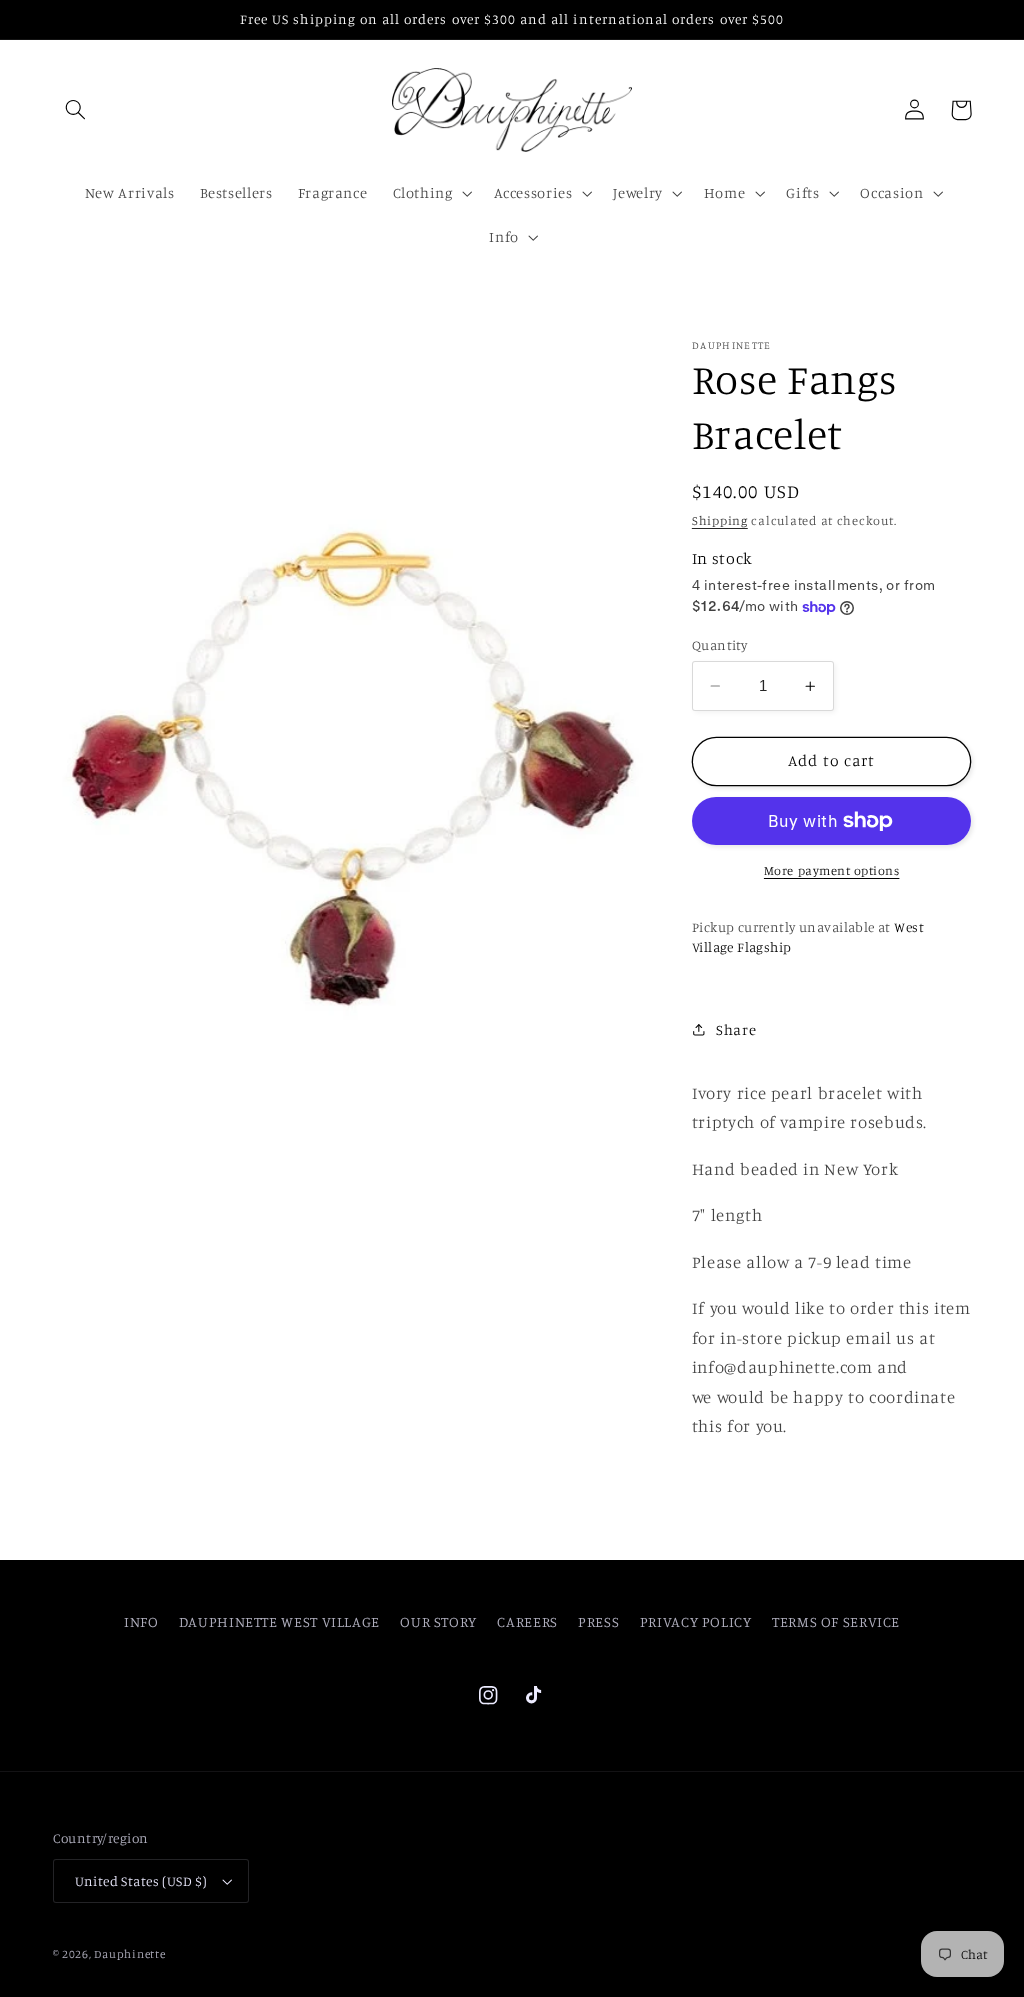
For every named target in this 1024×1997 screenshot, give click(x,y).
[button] (76, 110)
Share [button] (736, 1029)
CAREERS (527, 1621)
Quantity (719, 645)
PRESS (598, 1621)
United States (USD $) (141, 1881)
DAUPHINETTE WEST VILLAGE (279, 1621)
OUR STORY (438, 1621)
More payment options (832, 870)
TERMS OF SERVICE (836, 1621)
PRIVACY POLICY (696, 1621)
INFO (141, 1621)
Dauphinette (129, 1954)
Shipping (720, 520)
